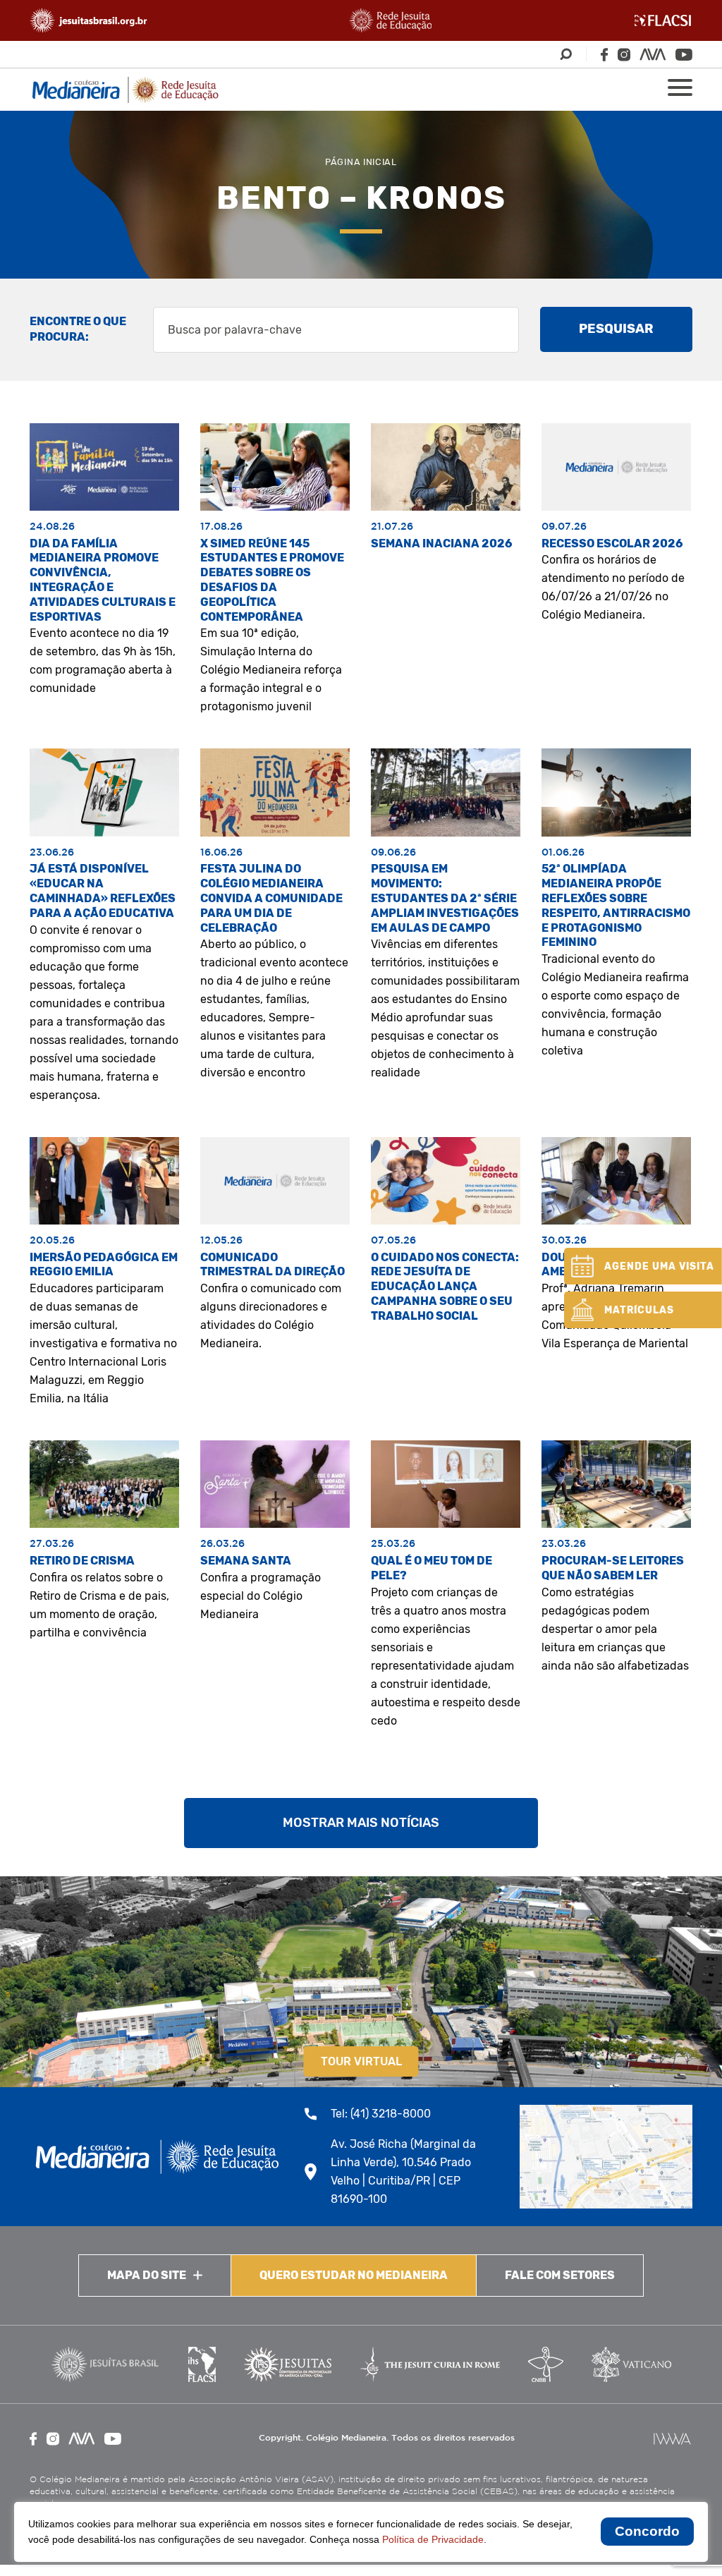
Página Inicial (361, 162)
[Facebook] (604, 55)
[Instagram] (624, 55)
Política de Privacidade (433, 2539)
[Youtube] (684, 55)
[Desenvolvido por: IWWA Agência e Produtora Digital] (672, 2439)
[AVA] (653, 54)
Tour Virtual (361, 2061)
